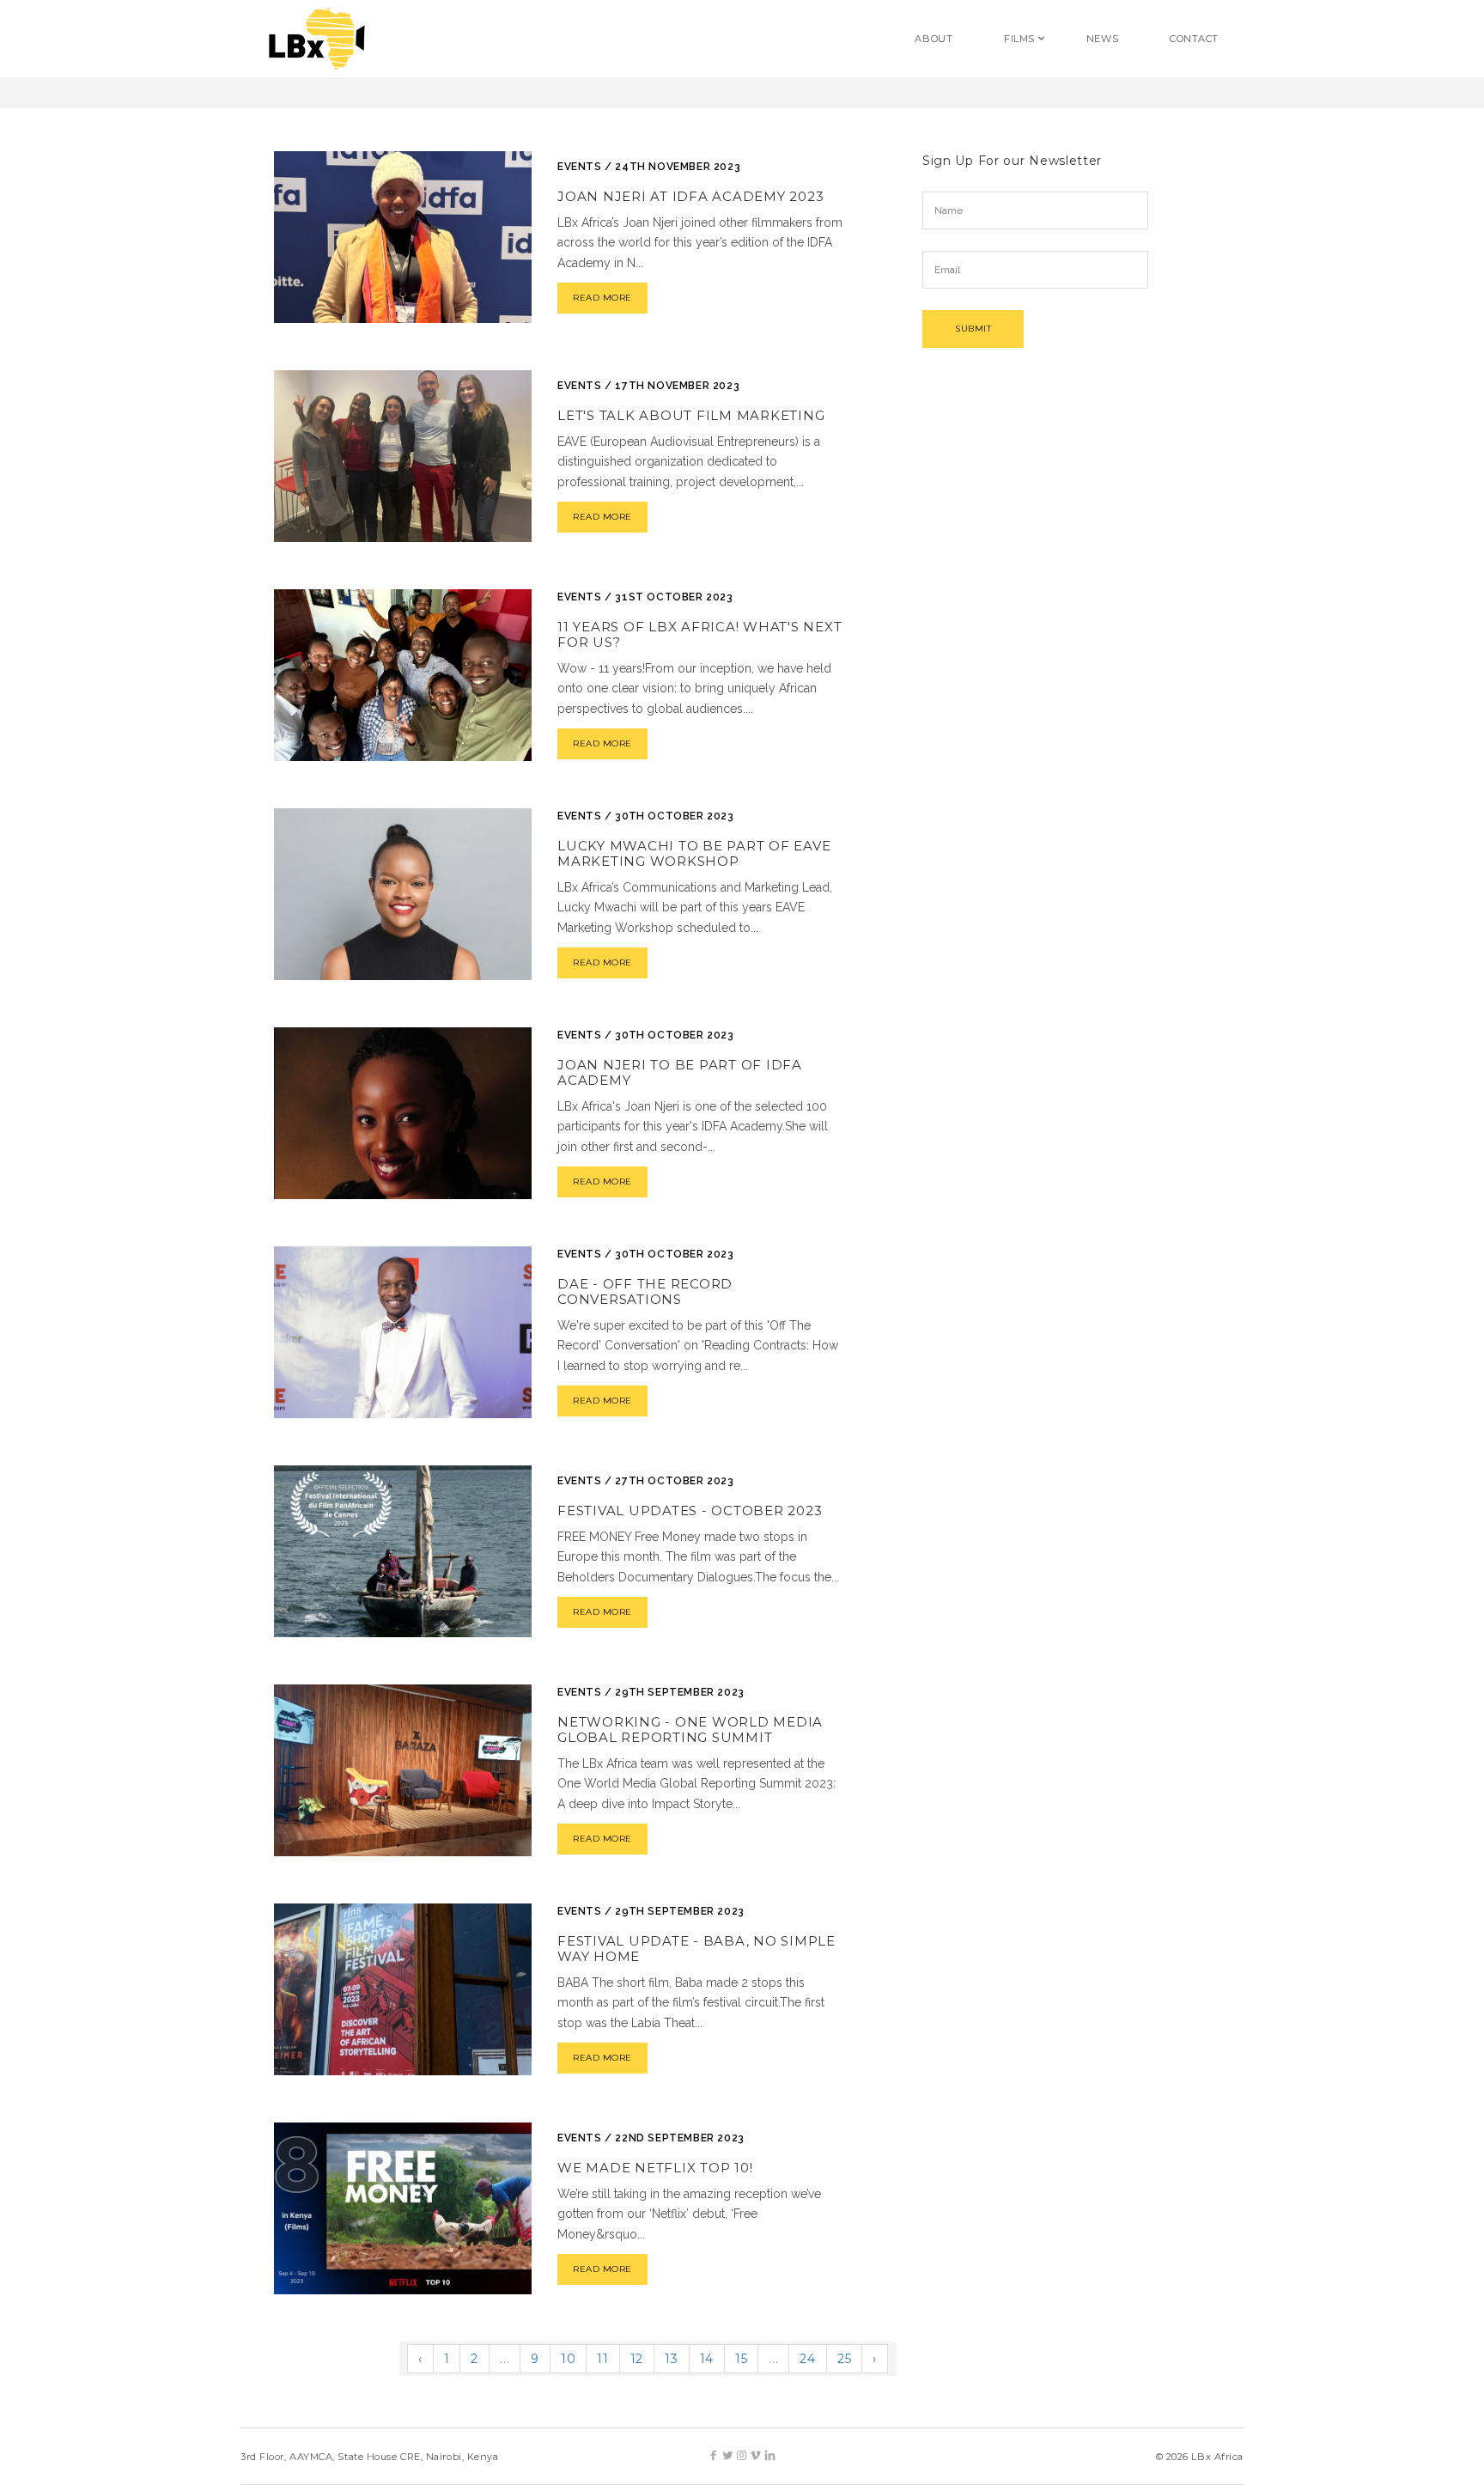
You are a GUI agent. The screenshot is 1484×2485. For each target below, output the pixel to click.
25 (844, 2359)
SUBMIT (973, 329)
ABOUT (934, 39)
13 (671, 2359)
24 (807, 2359)
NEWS (1102, 39)
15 (741, 2359)
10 (568, 2359)
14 (707, 2359)
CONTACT (1194, 39)
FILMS (1019, 39)
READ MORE (602, 298)
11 (602, 2359)
